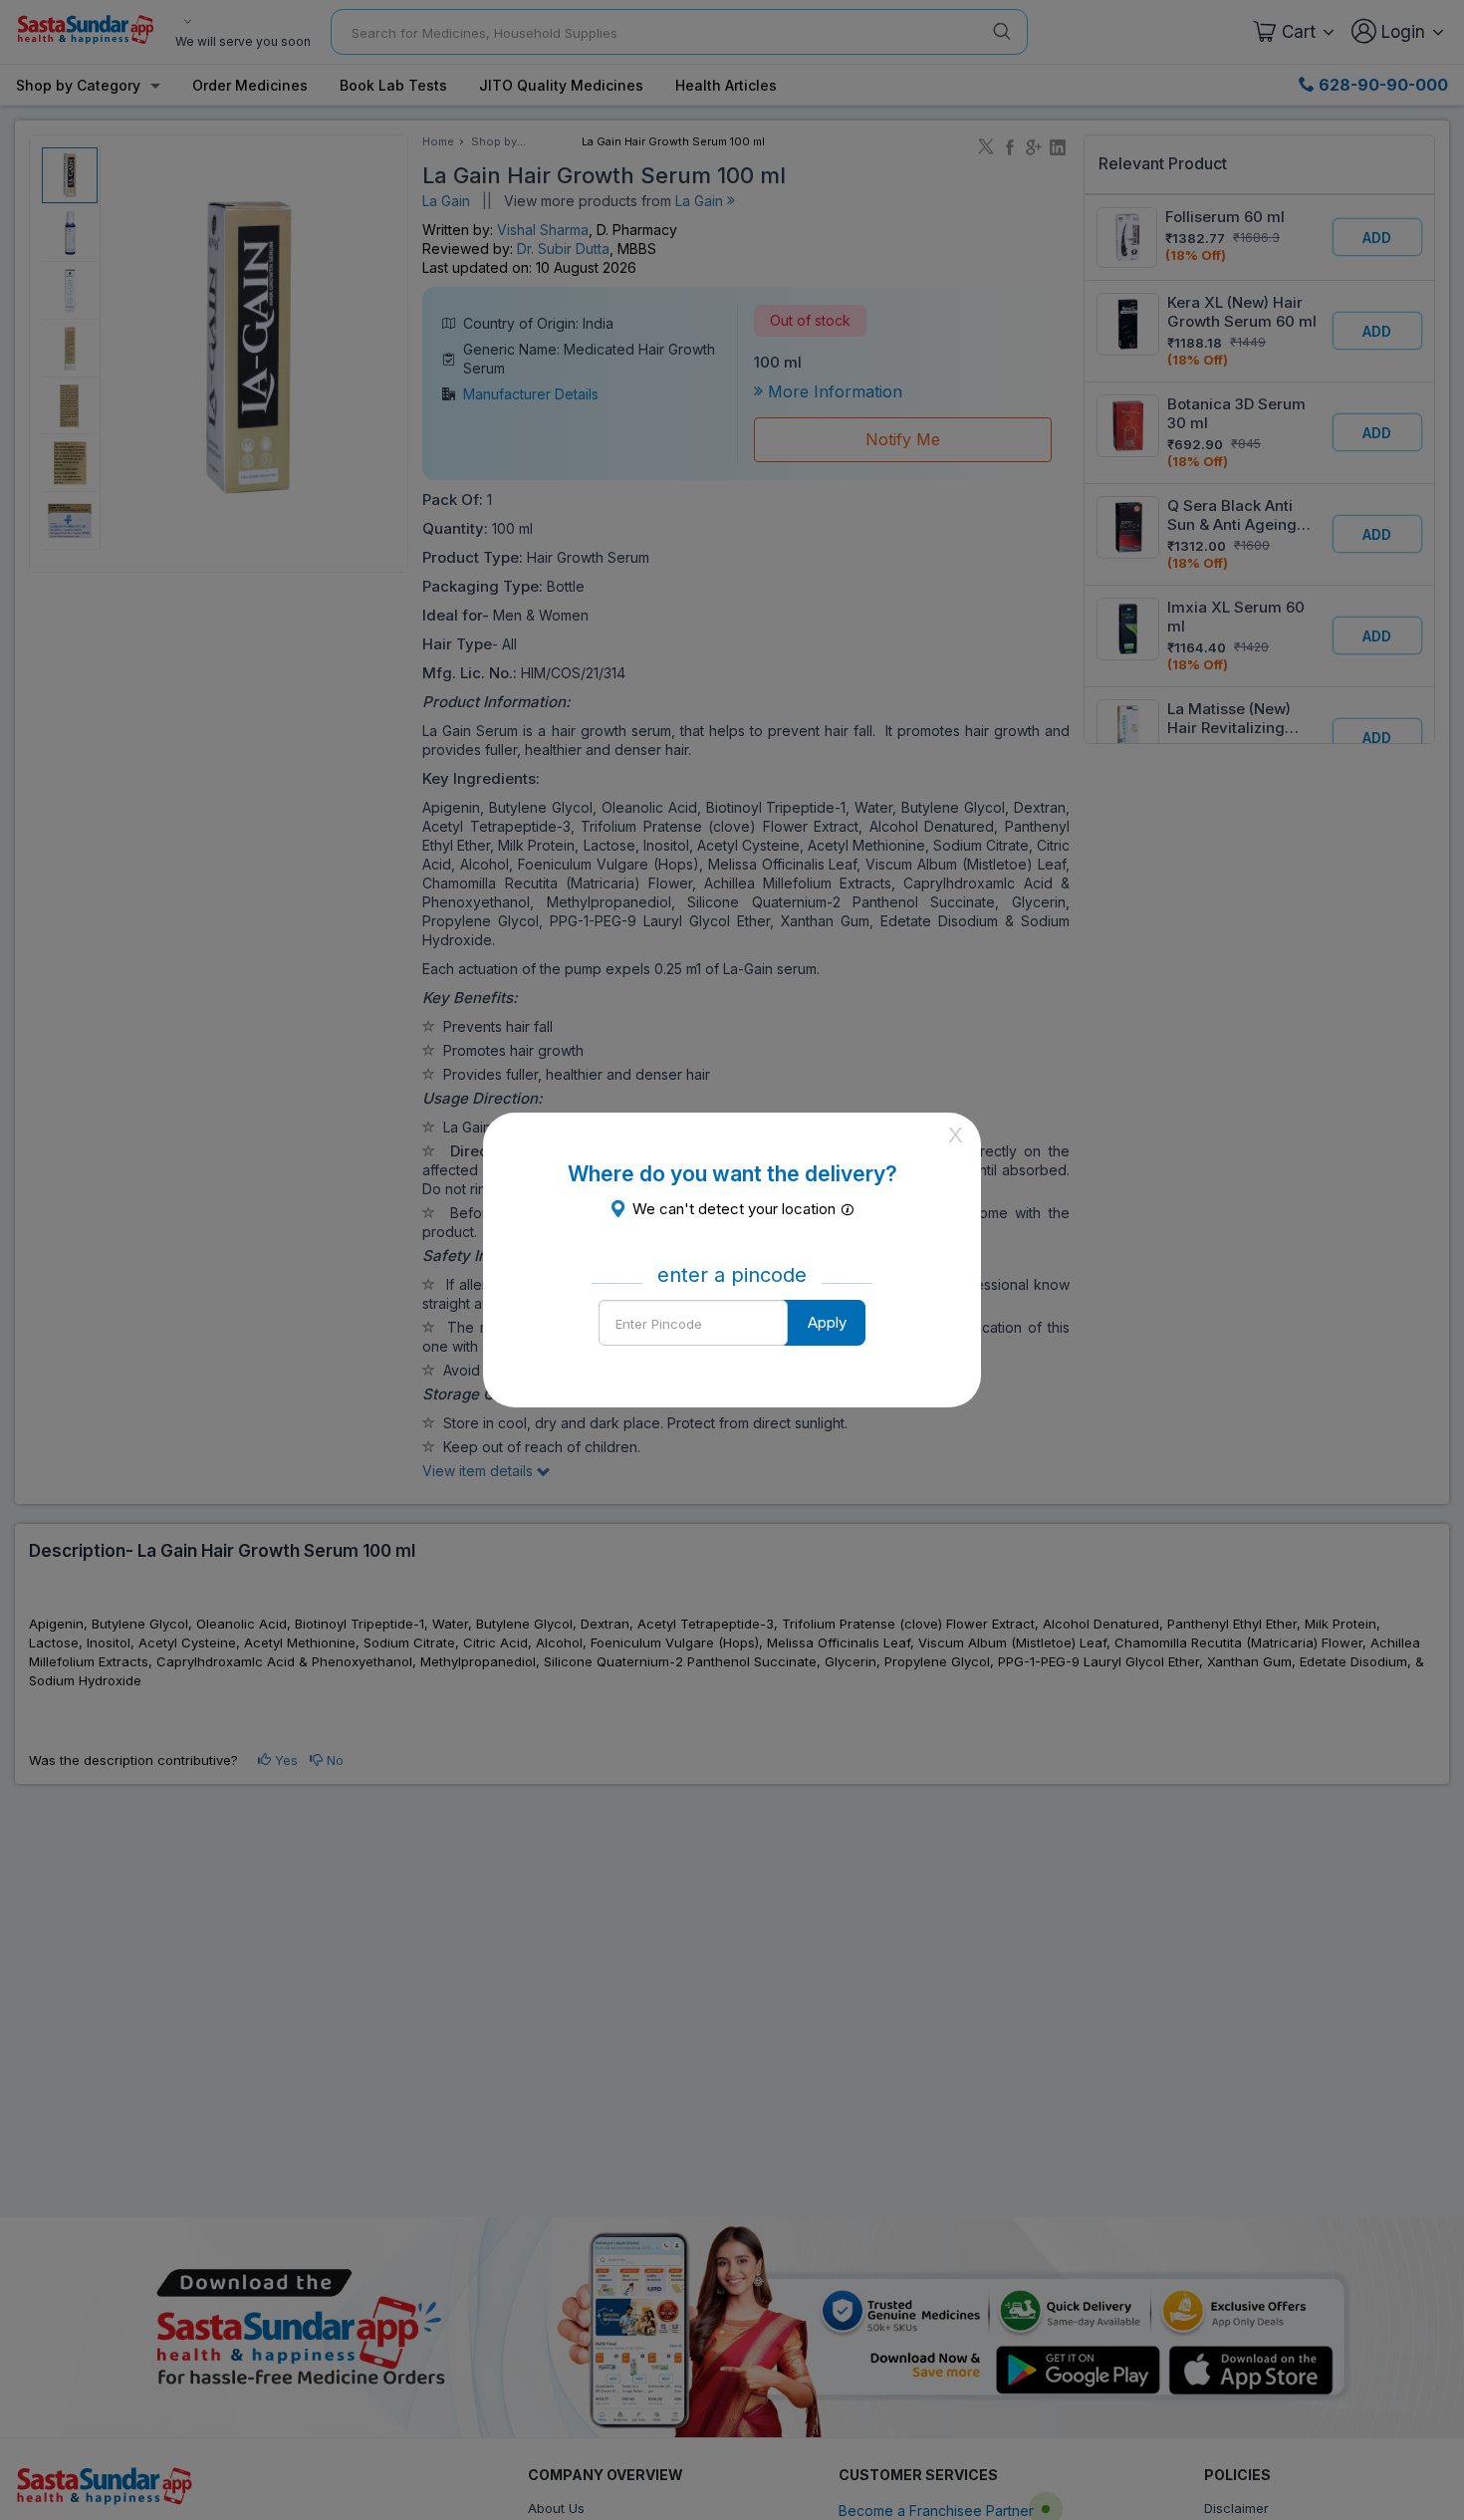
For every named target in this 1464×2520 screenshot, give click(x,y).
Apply (827, 1322)
